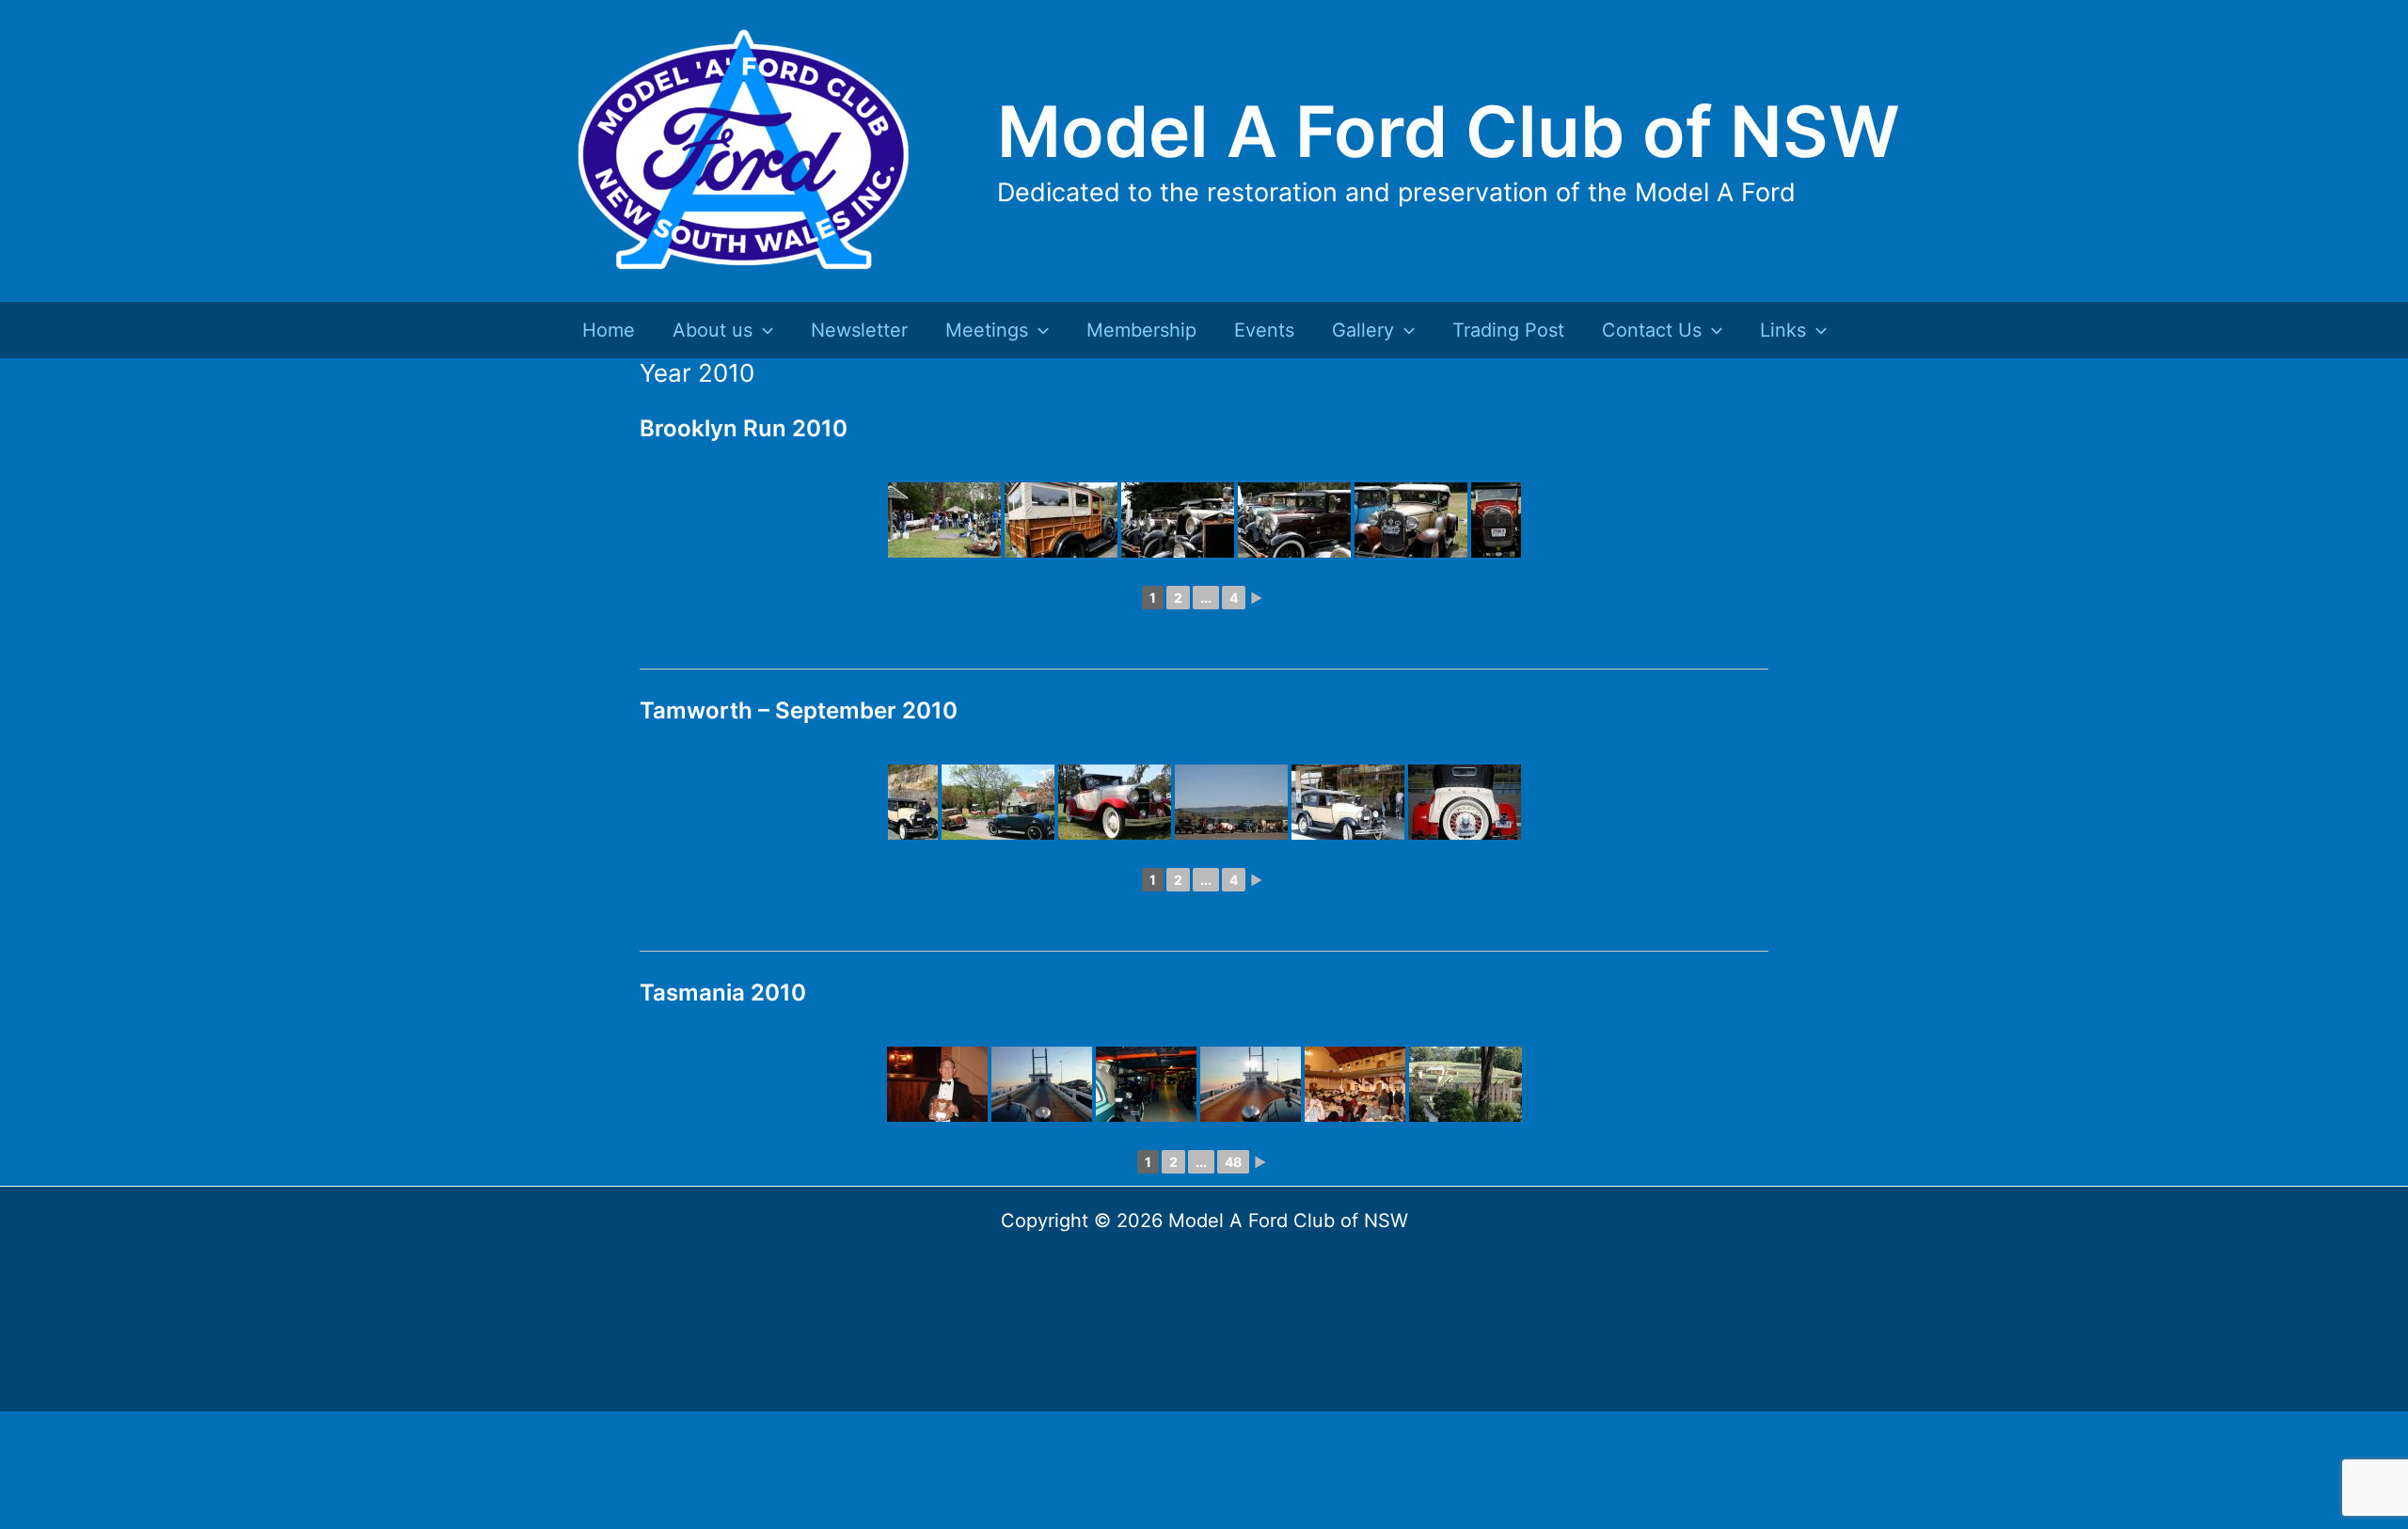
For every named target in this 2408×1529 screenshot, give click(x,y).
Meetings (987, 330)
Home (609, 330)
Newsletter (859, 330)
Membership (1141, 330)
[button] (763, 330)
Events (1264, 330)
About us (713, 330)
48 (1233, 1162)
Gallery (1363, 330)
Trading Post (1508, 330)
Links (1783, 330)
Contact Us (1652, 330)
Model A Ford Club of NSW (1449, 131)
